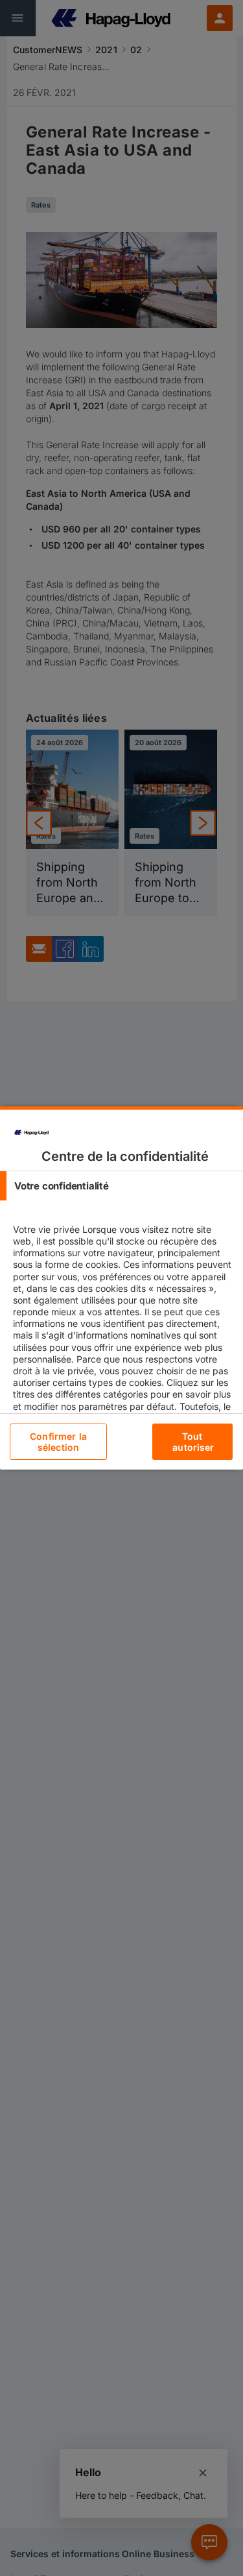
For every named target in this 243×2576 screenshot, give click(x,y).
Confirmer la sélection (58, 1442)
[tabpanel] (123, 1353)
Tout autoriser (193, 1442)
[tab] (121, 1186)
